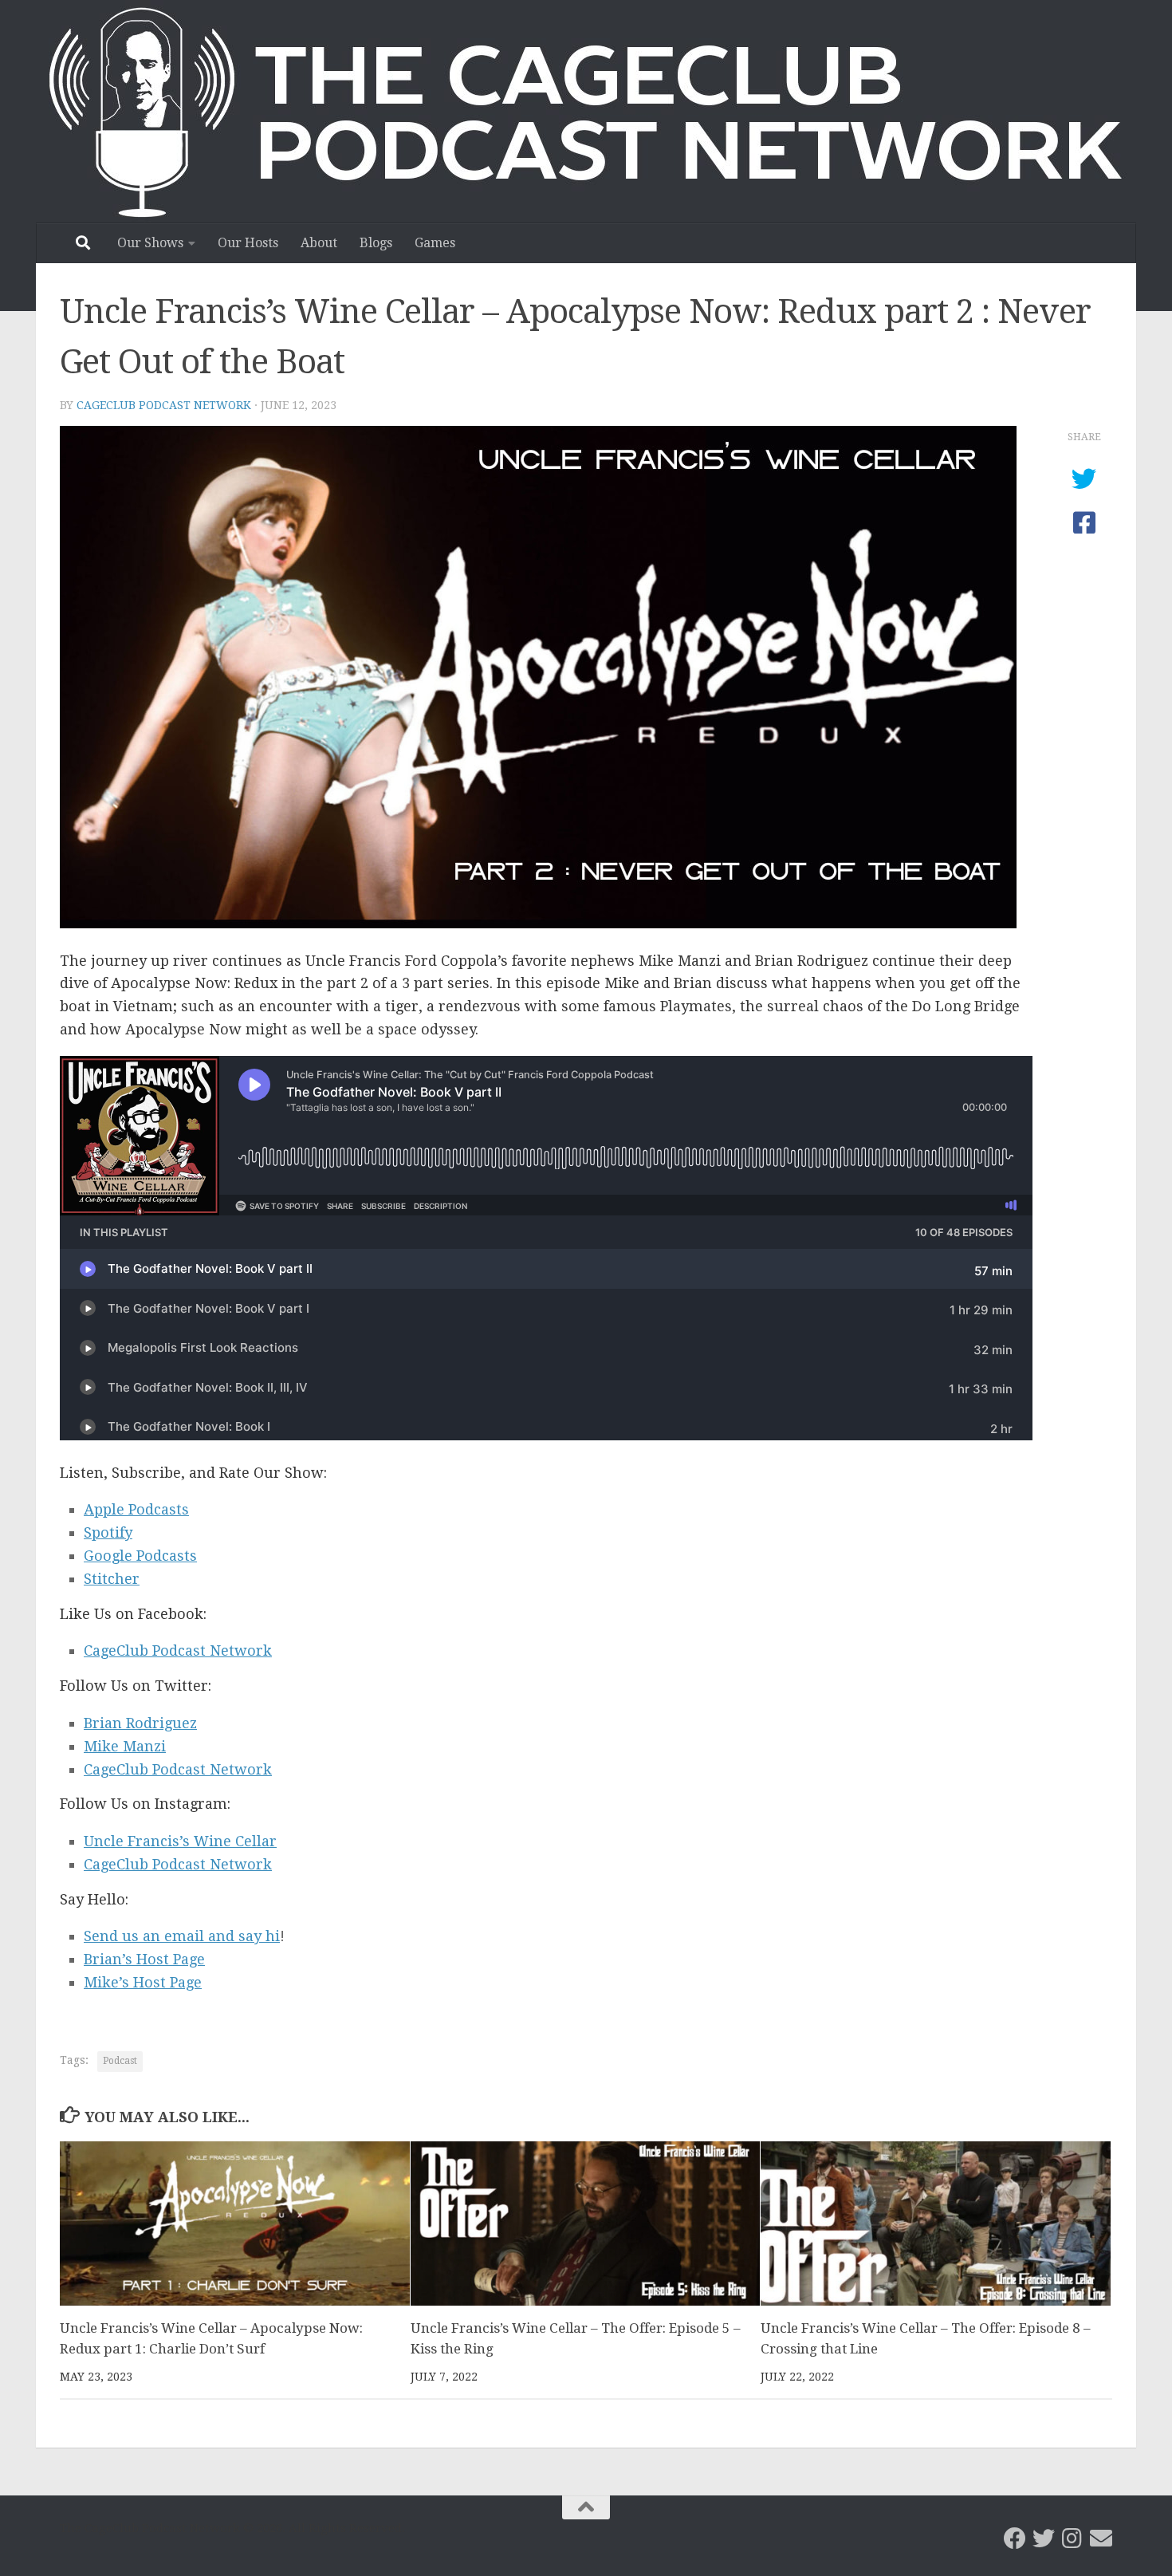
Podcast (120, 2061)
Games (435, 243)
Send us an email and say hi (182, 1936)
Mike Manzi (125, 1746)
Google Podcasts (140, 1556)
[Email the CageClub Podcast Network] (1101, 2539)
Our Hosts (248, 243)
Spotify (108, 1532)
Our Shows (150, 243)
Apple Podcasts (136, 1509)
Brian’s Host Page (144, 1959)
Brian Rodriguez (140, 1723)
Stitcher (112, 1579)
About (319, 243)
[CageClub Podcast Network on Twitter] (1044, 2539)
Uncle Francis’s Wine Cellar (180, 1841)
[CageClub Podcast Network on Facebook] (1015, 2539)
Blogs (376, 243)
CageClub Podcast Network (164, 405)
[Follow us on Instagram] (1072, 2539)
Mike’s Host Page (143, 1982)
